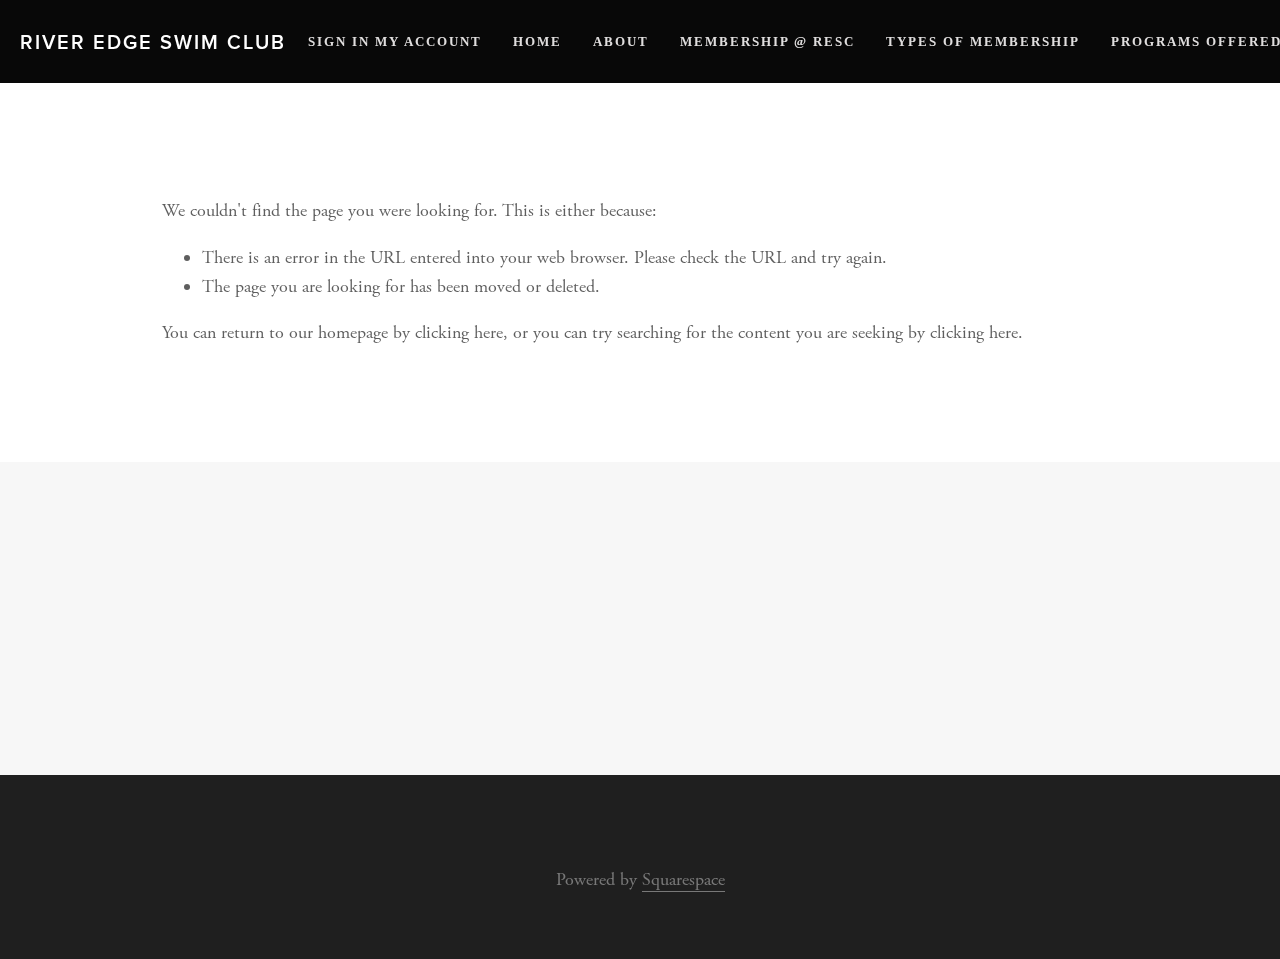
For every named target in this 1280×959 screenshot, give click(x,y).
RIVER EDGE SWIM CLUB (153, 41)
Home (537, 41)
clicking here (459, 332)
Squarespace (683, 879)
